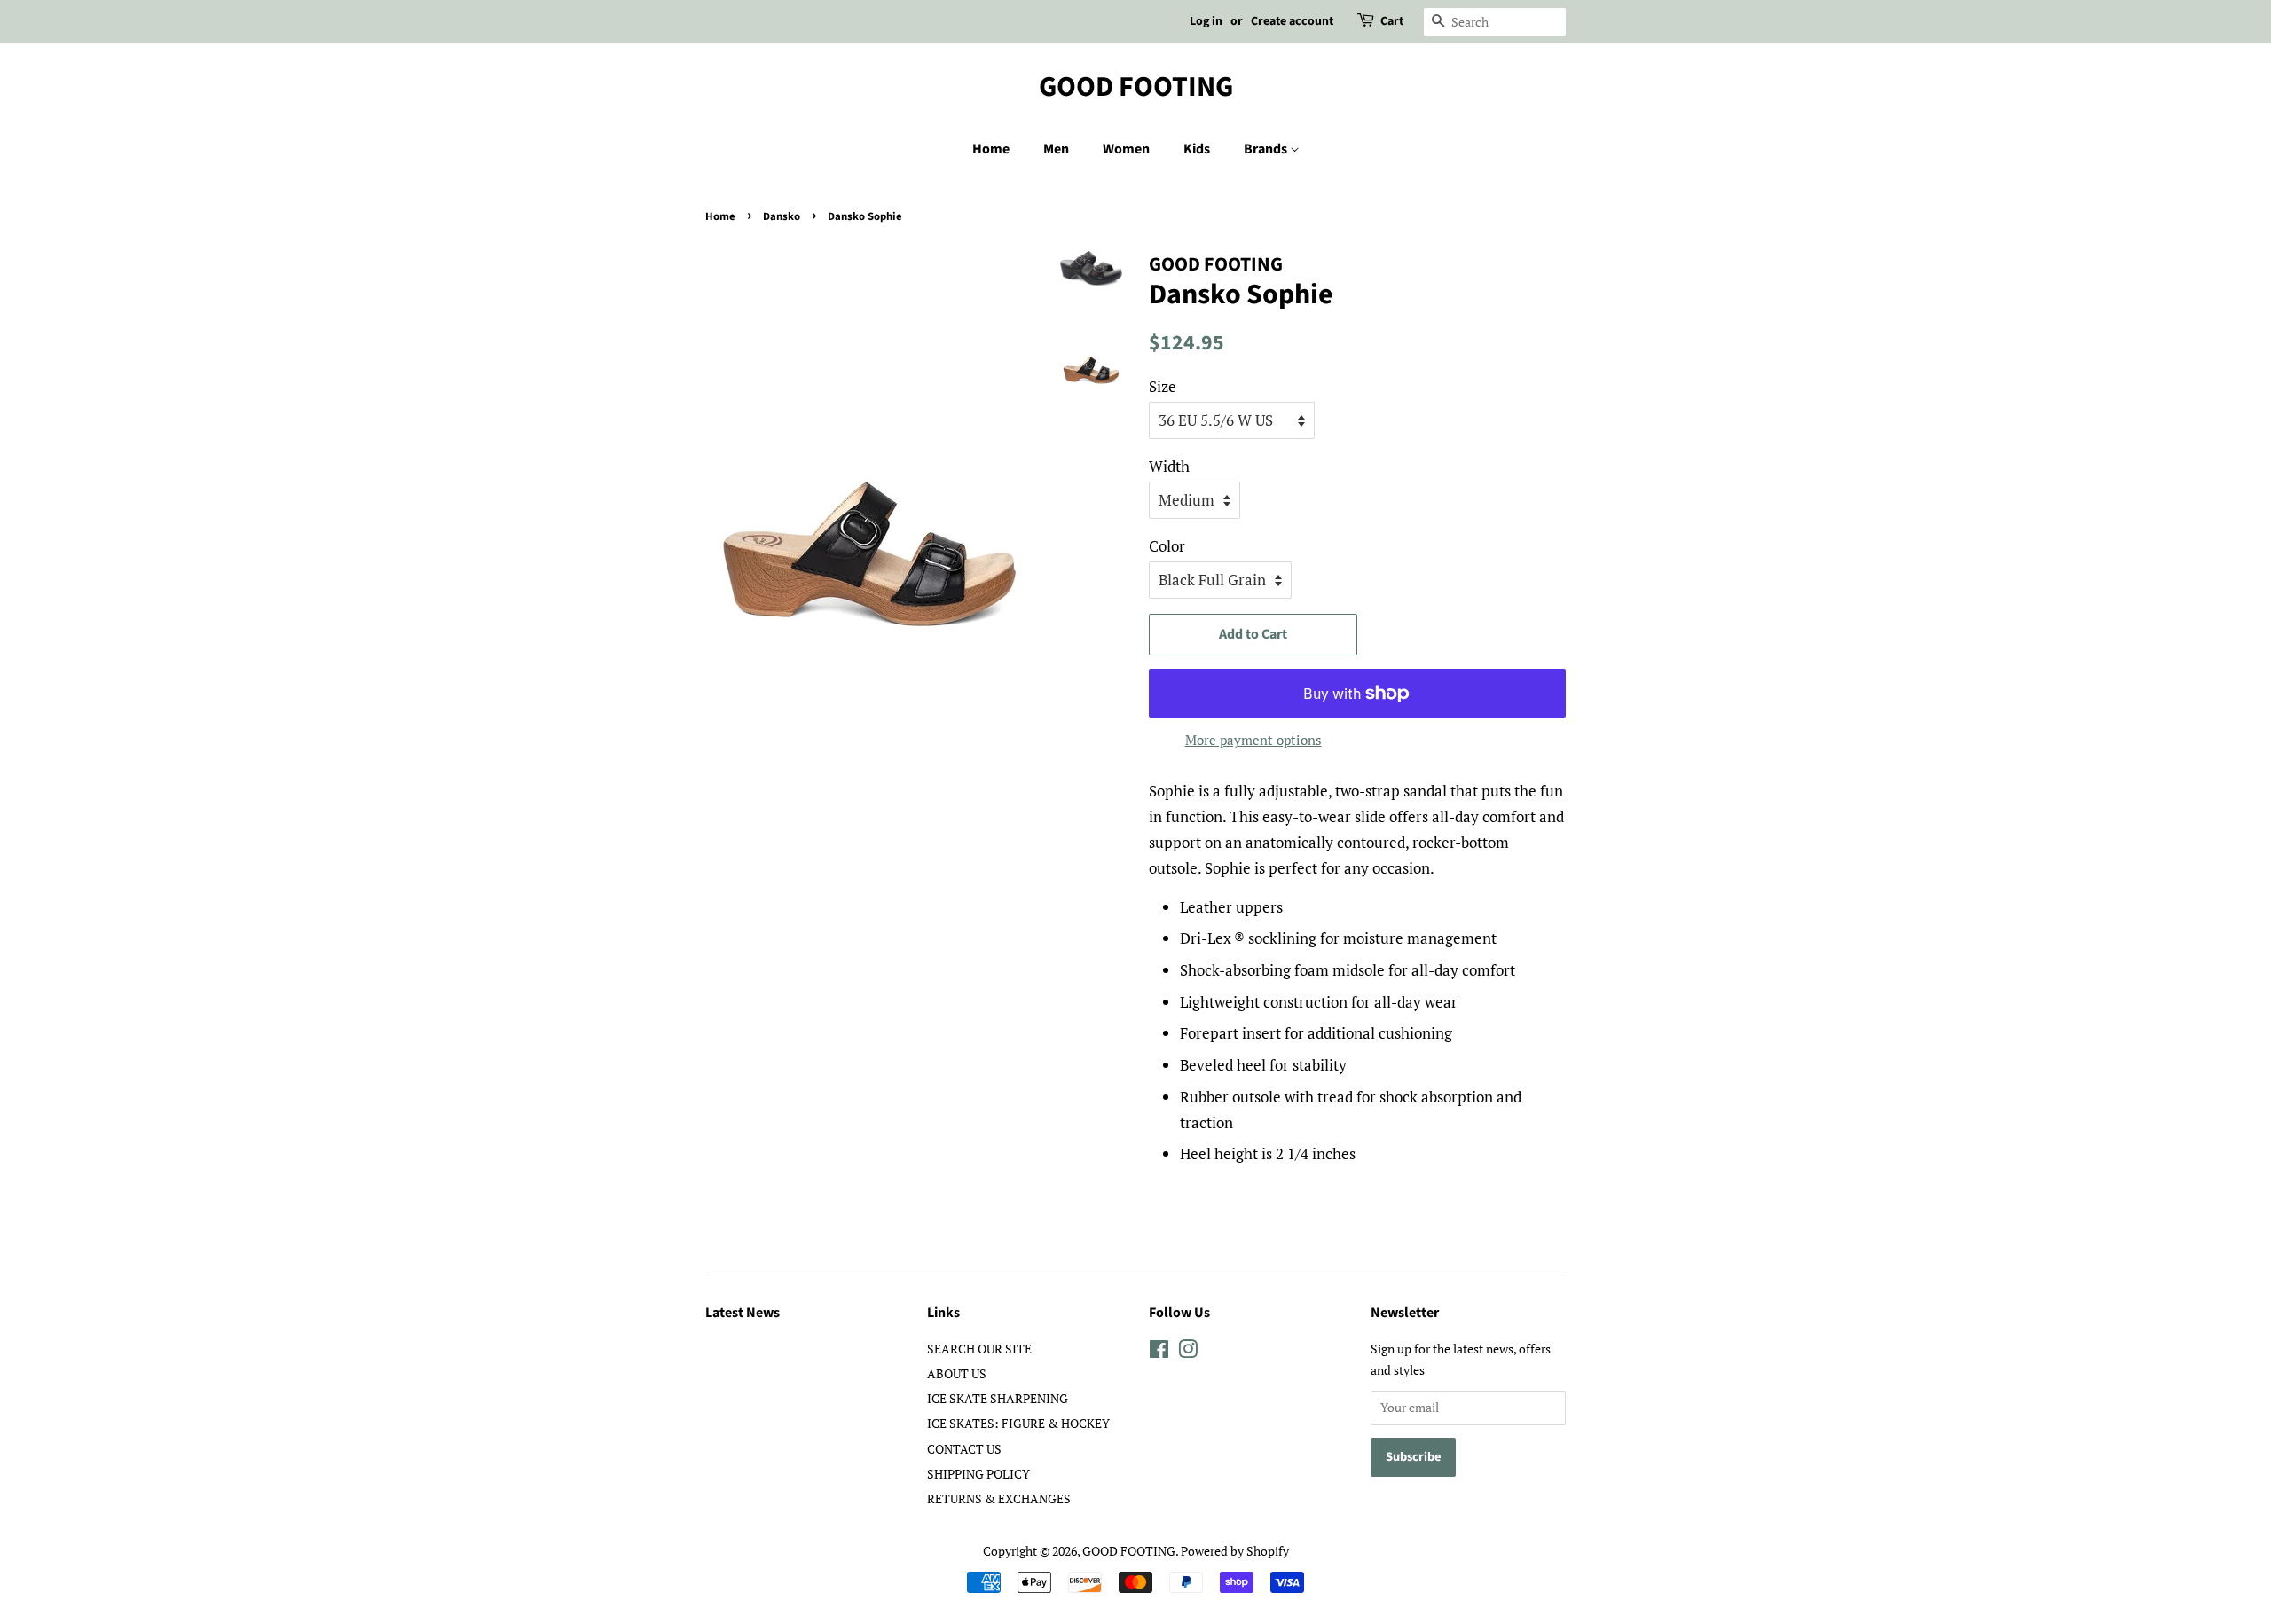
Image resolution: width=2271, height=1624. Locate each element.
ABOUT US (957, 1373)
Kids (1197, 149)
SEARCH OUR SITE (979, 1349)
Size (1163, 386)
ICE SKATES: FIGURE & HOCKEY (1018, 1423)
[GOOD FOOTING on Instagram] (1188, 1352)
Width (1169, 466)
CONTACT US (964, 1449)
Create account (1292, 21)
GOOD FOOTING (1136, 87)
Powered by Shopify (1235, 1551)
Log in (1206, 21)
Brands (1267, 149)
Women (1126, 149)
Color (1167, 546)
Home (991, 149)
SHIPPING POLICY (978, 1474)
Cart (1392, 21)
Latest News (743, 1313)
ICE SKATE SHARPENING (998, 1398)
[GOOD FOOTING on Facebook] (1159, 1352)
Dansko (782, 216)
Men (1056, 149)
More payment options (1253, 740)
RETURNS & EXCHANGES (999, 1498)
